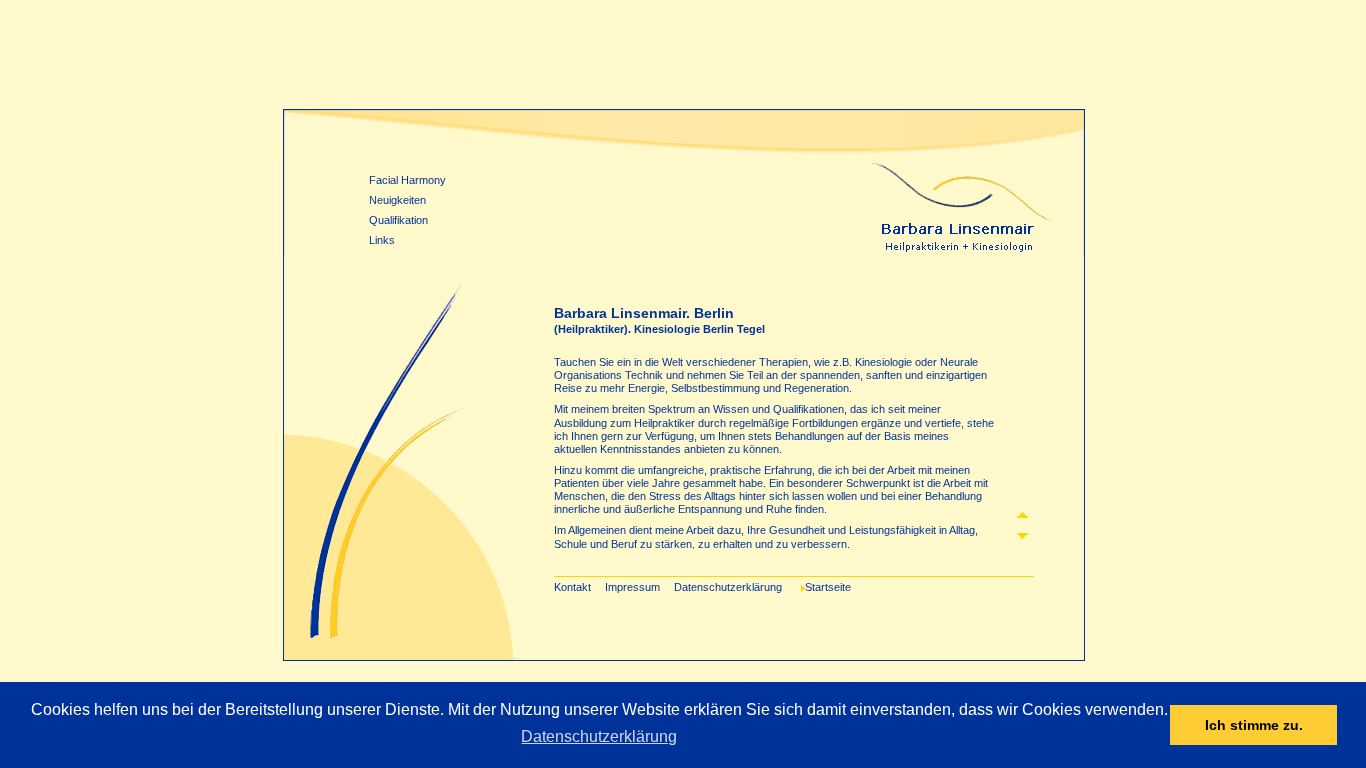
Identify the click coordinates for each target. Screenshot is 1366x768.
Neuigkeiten (397, 200)
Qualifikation (398, 220)
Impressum (632, 587)
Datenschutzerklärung (599, 736)
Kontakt (572, 587)
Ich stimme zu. (1254, 725)
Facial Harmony (407, 180)
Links (382, 240)
